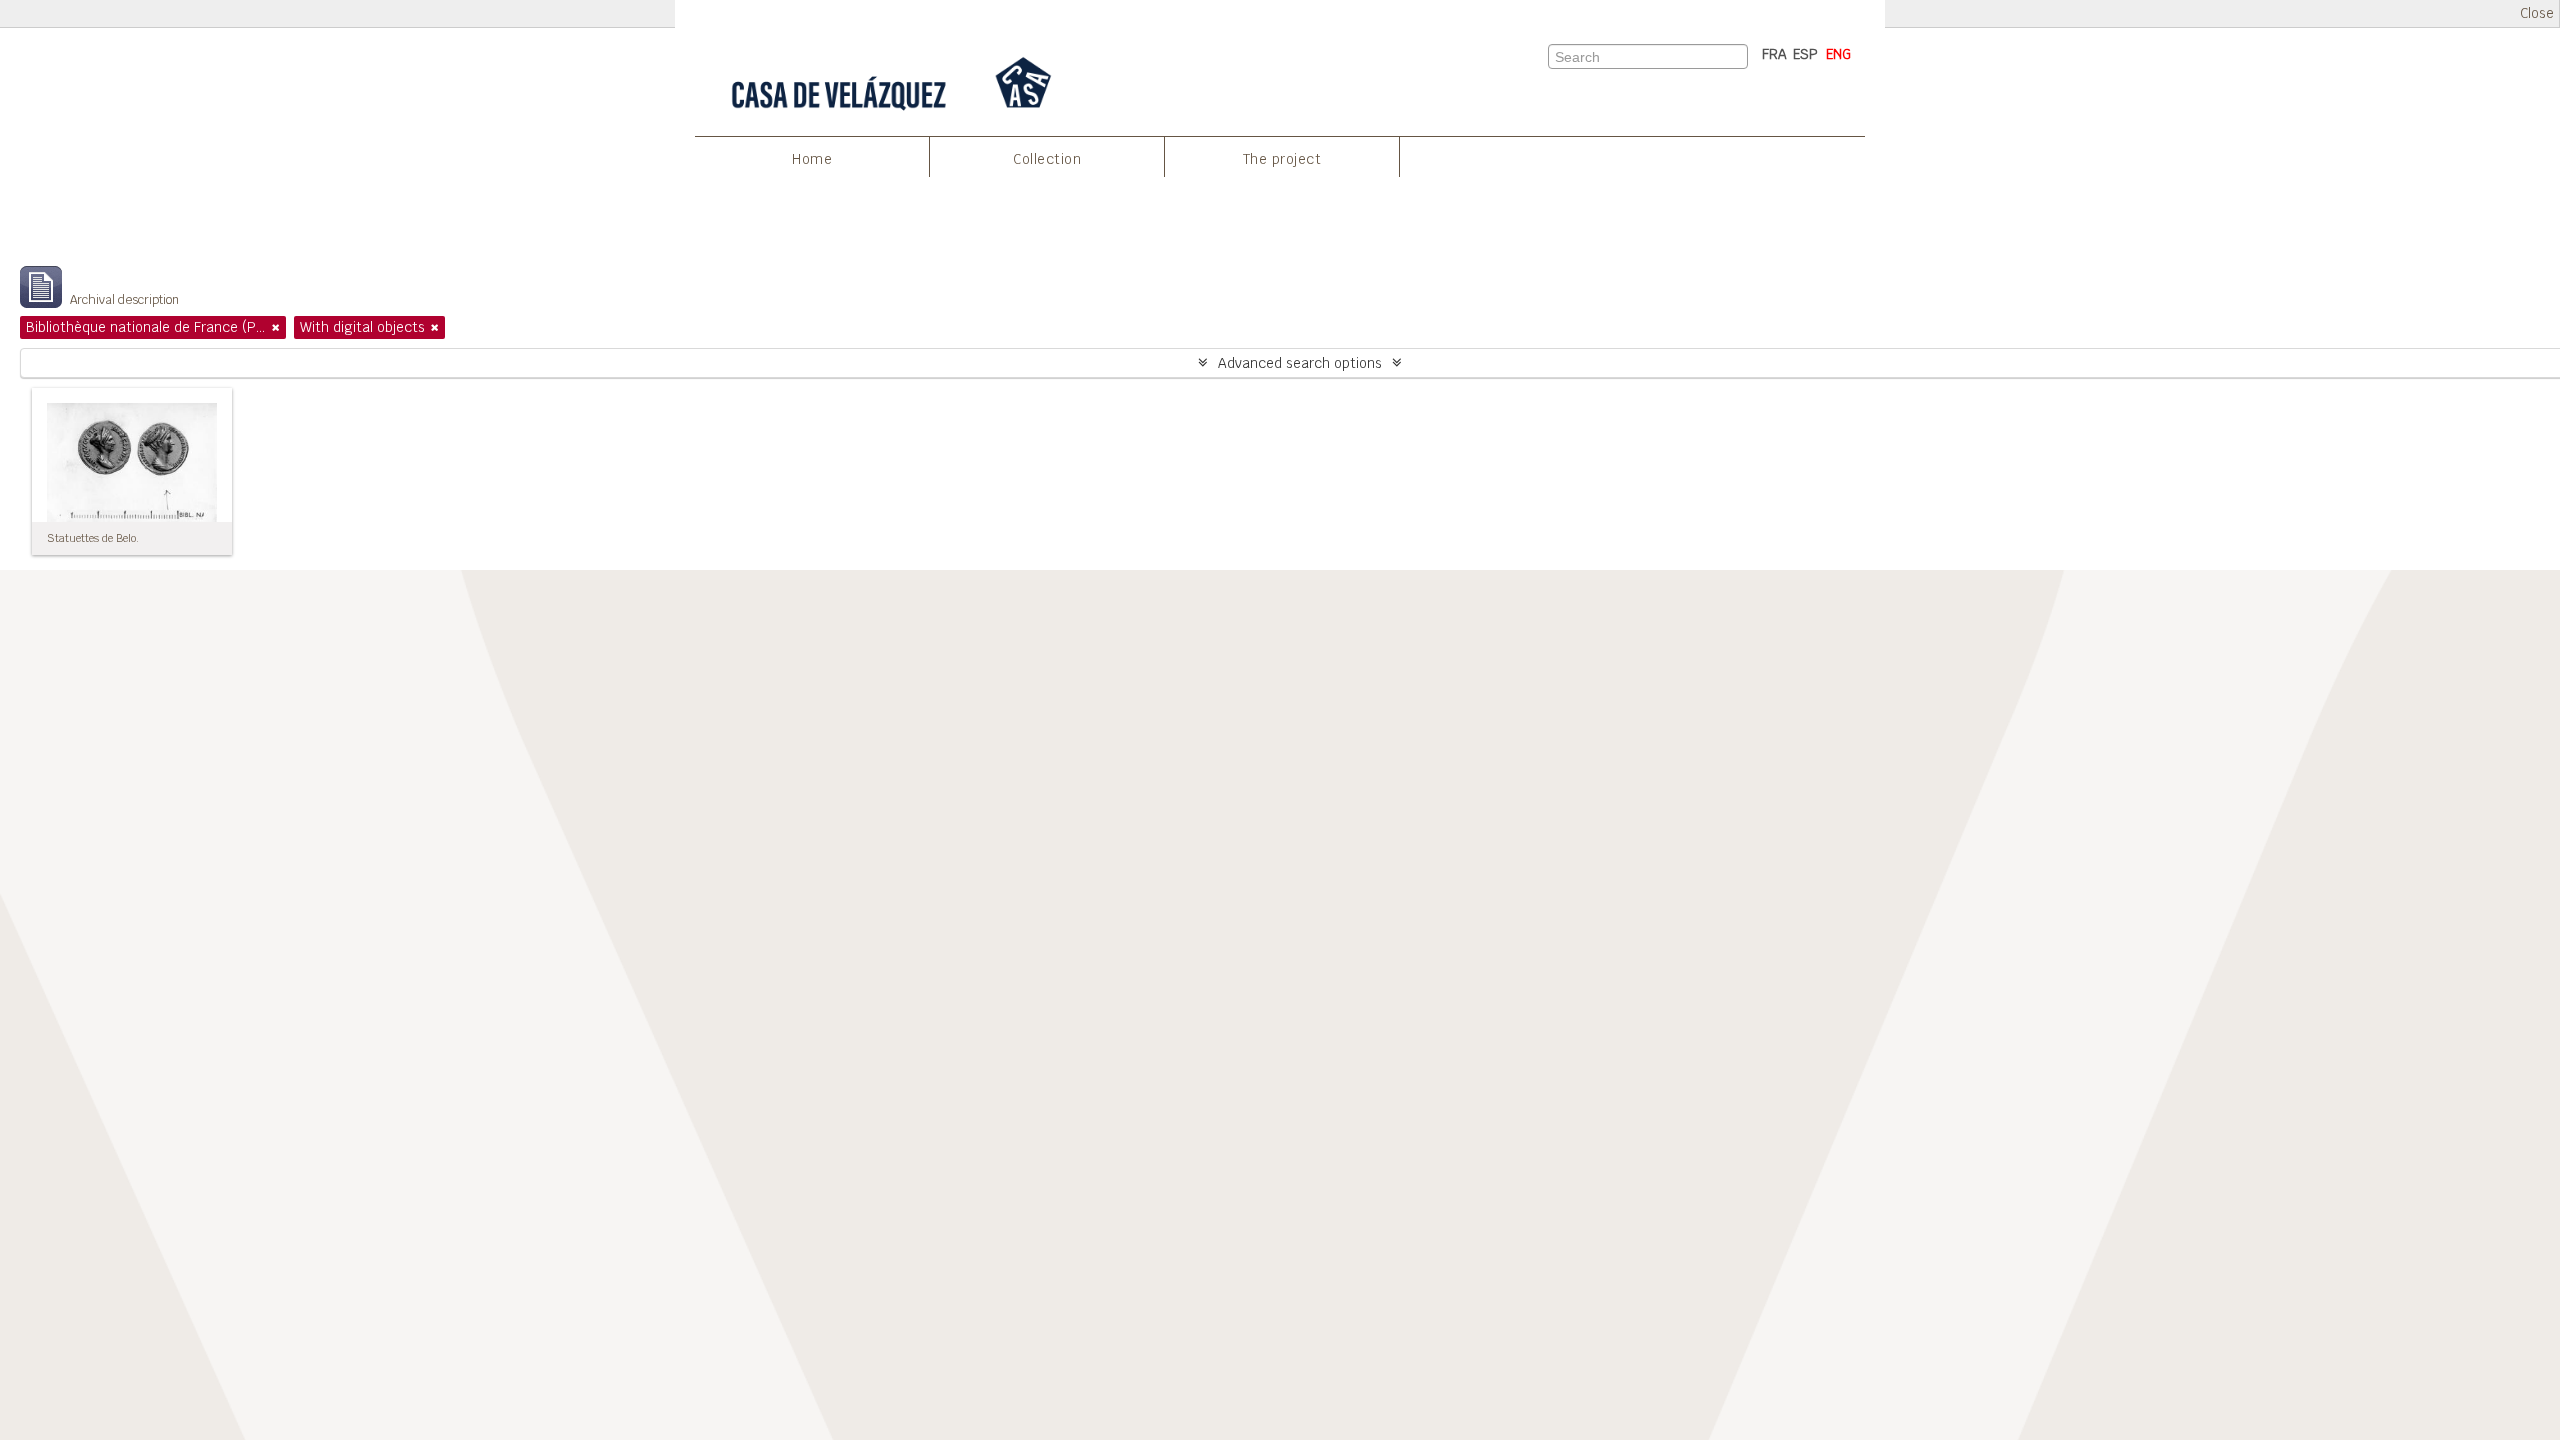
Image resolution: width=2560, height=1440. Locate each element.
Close (2537, 13)
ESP (1805, 54)
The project (1282, 159)
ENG (1838, 54)
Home (812, 159)
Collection (1047, 159)
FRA (1774, 54)
